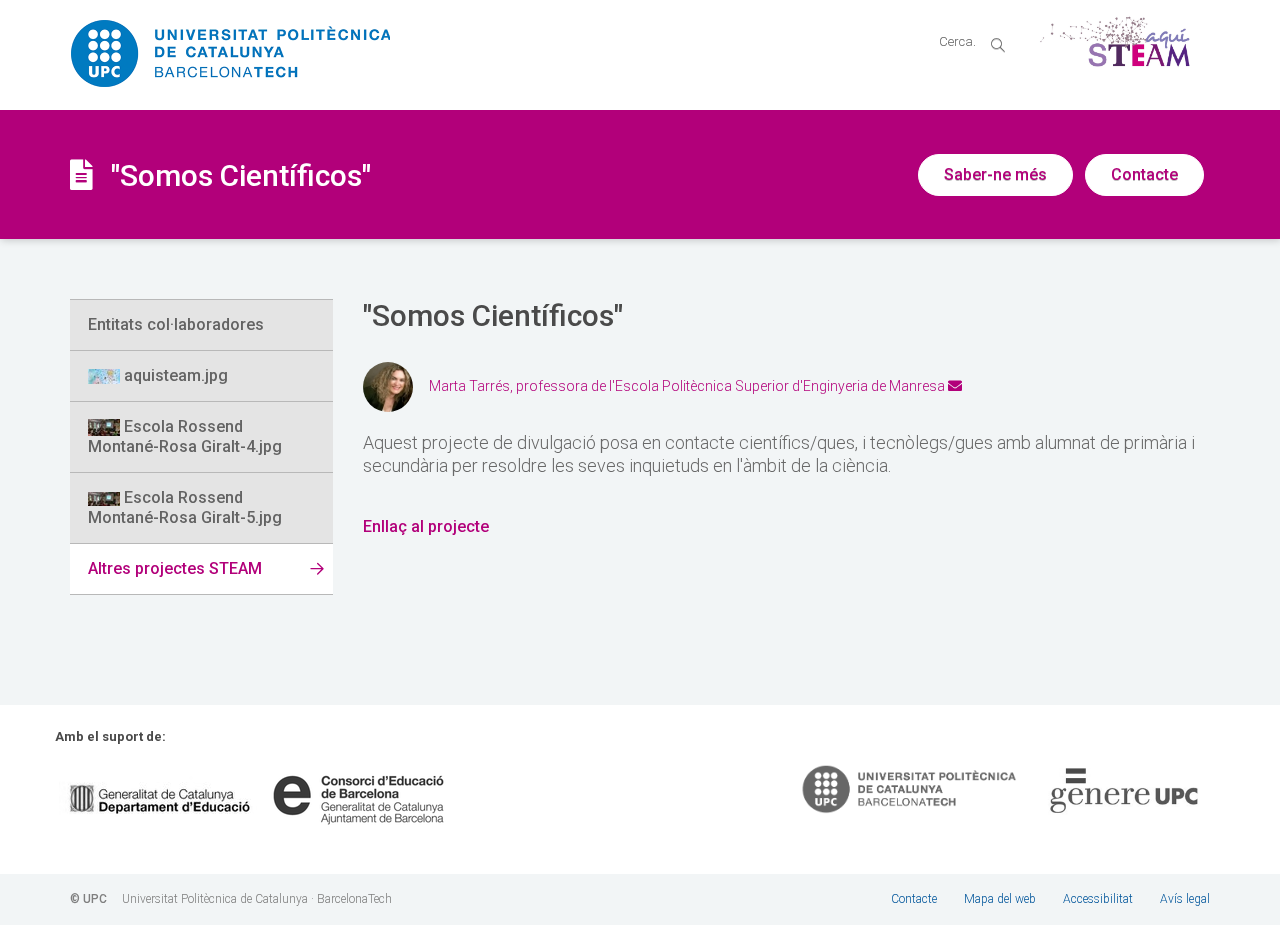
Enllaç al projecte (426, 526)
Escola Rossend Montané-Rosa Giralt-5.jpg (185, 507)
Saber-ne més (995, 174)
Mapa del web (1000, 899)
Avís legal (1185, 899)
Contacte (1144, 174)
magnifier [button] (998, 45)
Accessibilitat (1098, 899)
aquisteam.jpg (174, 375)
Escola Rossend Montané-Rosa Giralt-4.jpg (185, 436)
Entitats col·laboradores (176, 324)
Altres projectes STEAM (175, 568)
